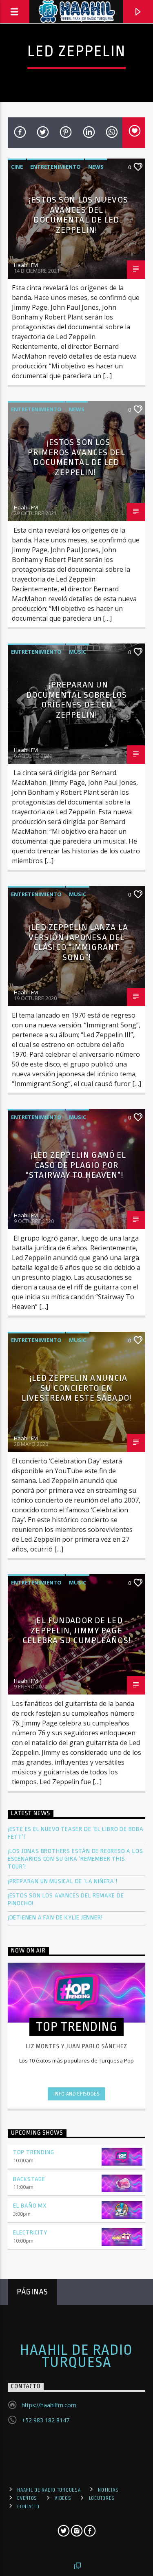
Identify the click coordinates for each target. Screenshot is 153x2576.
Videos (63, 2498)
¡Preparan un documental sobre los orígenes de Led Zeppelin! (76, 700)
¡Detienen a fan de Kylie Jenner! (55, 1918)
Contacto (28, 2507)
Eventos (27, 2498)
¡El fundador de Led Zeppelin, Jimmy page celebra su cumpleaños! (76, 1630)
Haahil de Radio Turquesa (76, 2356)
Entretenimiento (55, 167)
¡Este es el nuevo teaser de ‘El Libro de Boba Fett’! (76, 1833)
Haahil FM (26, 265)
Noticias (108, 2490)
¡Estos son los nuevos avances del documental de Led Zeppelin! (79, 215)
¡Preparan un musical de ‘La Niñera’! (63, 1881)
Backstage (29, 2179)
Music (78, 652)
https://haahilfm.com (49, 2405)
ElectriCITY (30, 2233)
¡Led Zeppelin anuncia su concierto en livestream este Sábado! (76, 1388)
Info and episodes (76, 2094)
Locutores (102, 2498)
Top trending (34, 2152)
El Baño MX (30, 2206)
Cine (17, 167)
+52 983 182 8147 (45, 2420)
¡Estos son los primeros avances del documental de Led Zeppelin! (76, 457)
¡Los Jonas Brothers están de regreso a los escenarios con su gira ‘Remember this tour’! (75, 1859)
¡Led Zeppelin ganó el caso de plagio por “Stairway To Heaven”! (76, 1165)
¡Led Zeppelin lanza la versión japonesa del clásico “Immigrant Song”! (78, 942)
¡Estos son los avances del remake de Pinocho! (66, 1899)
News (96, 167)
